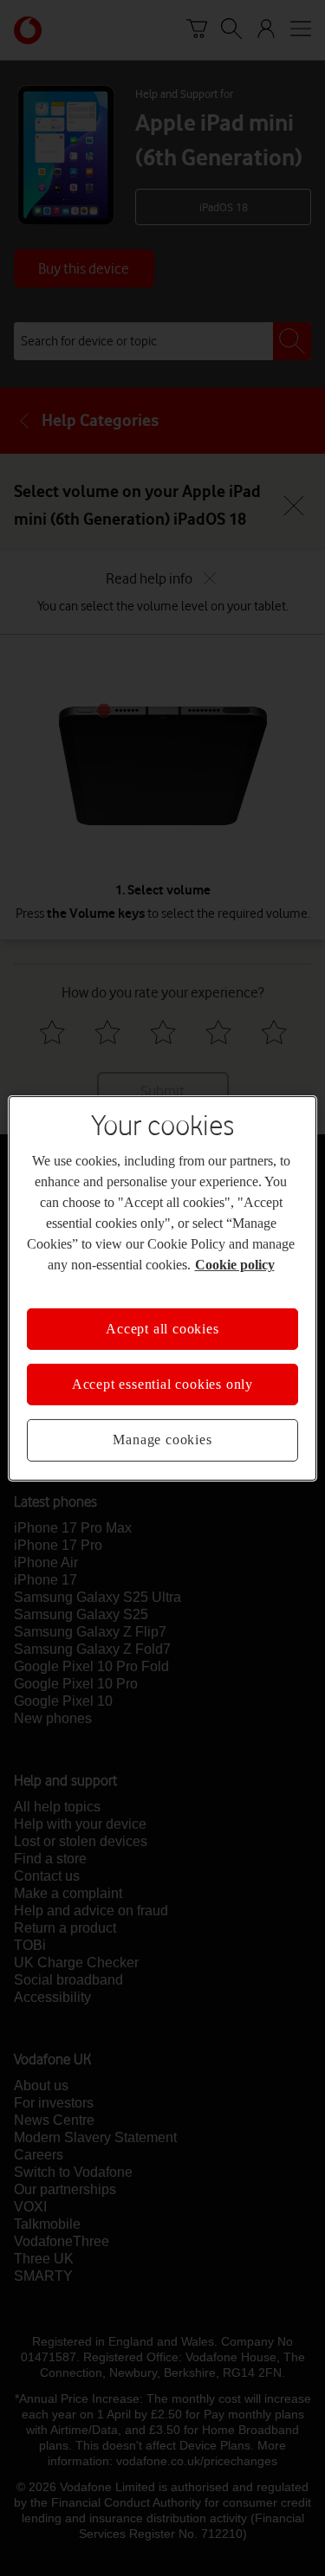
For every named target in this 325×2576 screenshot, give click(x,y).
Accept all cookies (162, 1328)
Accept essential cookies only (162, 1384)
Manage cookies (162, 1440)
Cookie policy (235, 1264)
